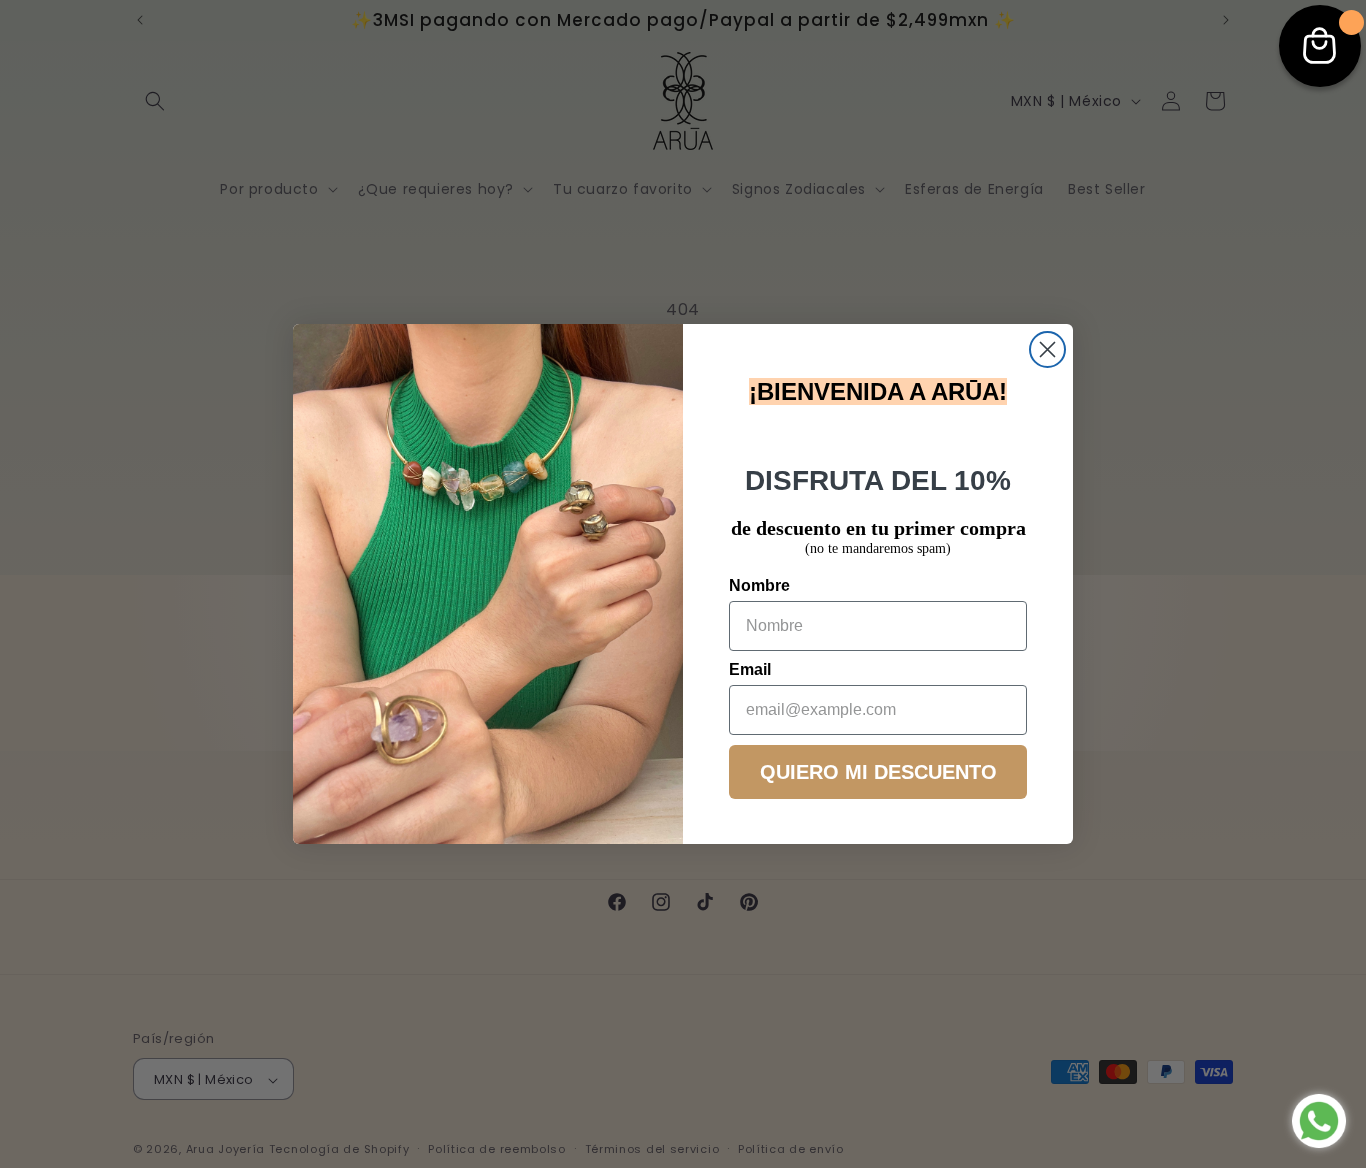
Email (750, 669)
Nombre (759, 585)
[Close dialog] (1047, 349)
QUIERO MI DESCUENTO (878, 772)
